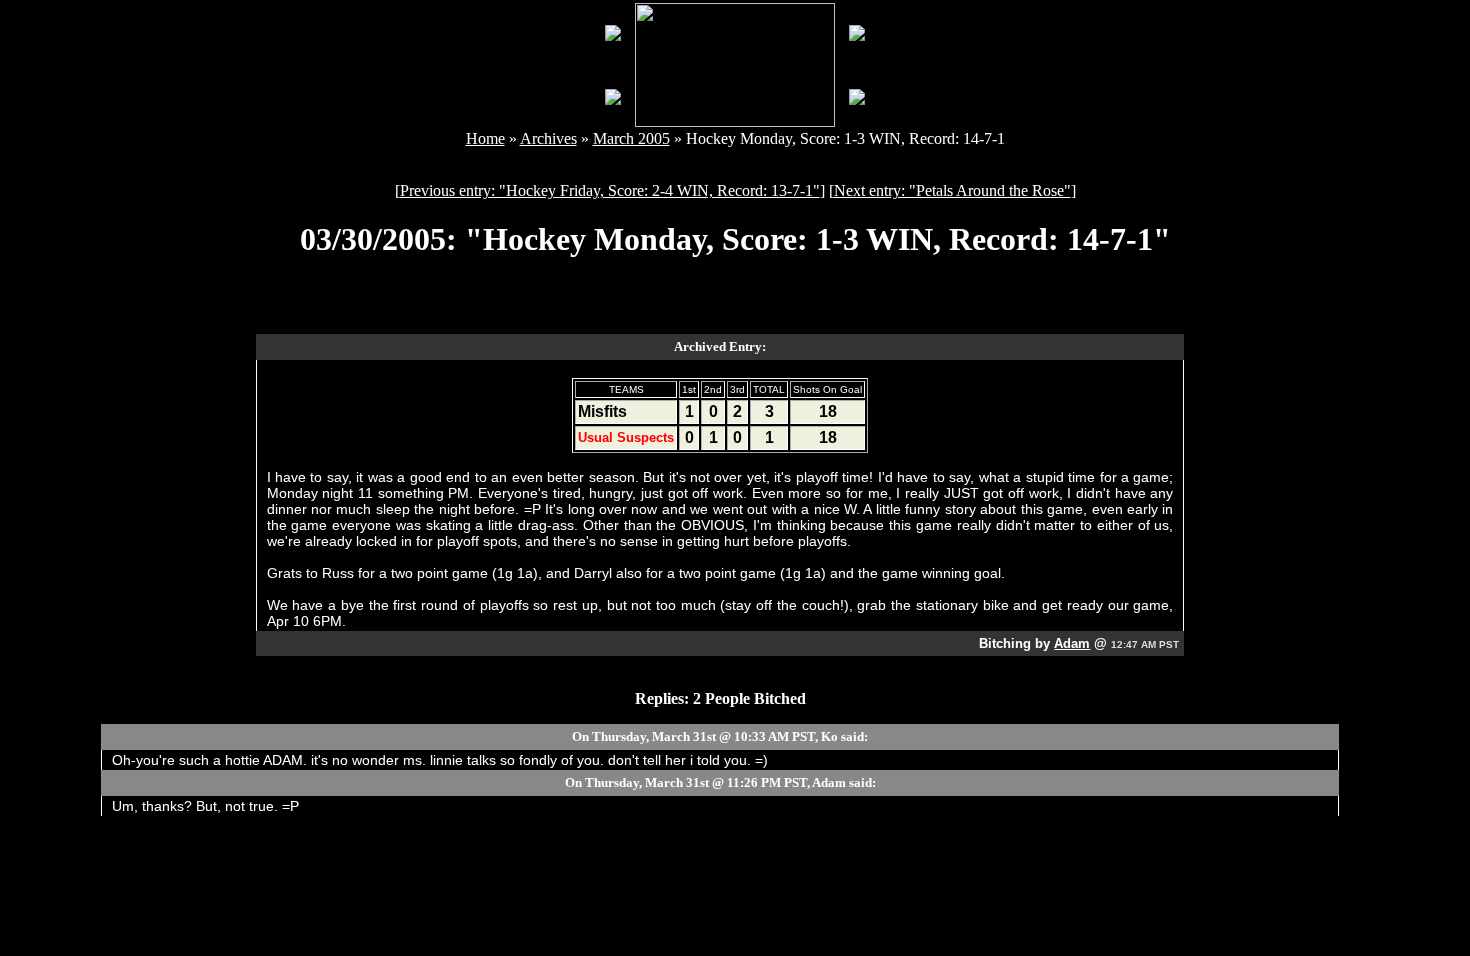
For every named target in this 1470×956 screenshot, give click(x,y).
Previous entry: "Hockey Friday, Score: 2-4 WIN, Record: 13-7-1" (610, 190)
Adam (1072, 643)
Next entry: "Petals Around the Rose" (952, 190)
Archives (548, 138)
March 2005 (631, 138)
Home (485, 138)
